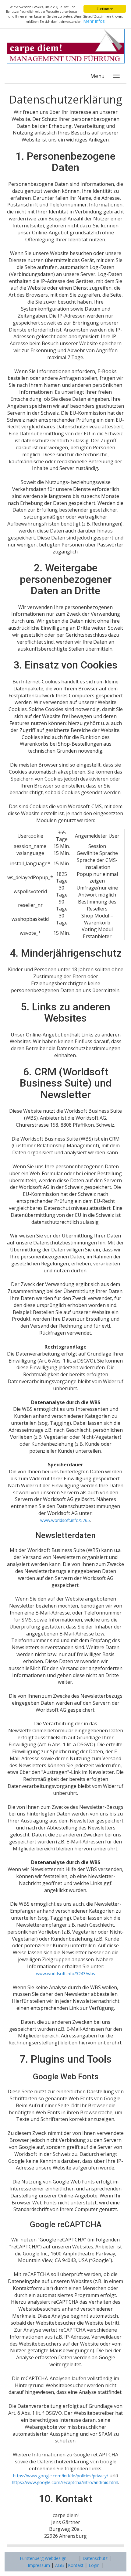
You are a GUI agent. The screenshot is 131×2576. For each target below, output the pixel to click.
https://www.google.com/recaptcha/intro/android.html (65, 2482)
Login (94, 2565)
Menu (97, 76)
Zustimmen (105, 9)
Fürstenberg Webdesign (43, 2558)
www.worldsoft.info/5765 (65, 1520)
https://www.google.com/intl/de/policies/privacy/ (61, 2476)
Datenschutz (95, 2558)
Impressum (39, 2565)
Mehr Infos (94, 21)
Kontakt (76, 2565)
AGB (59, 2565)
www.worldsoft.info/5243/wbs (65, 1974)
